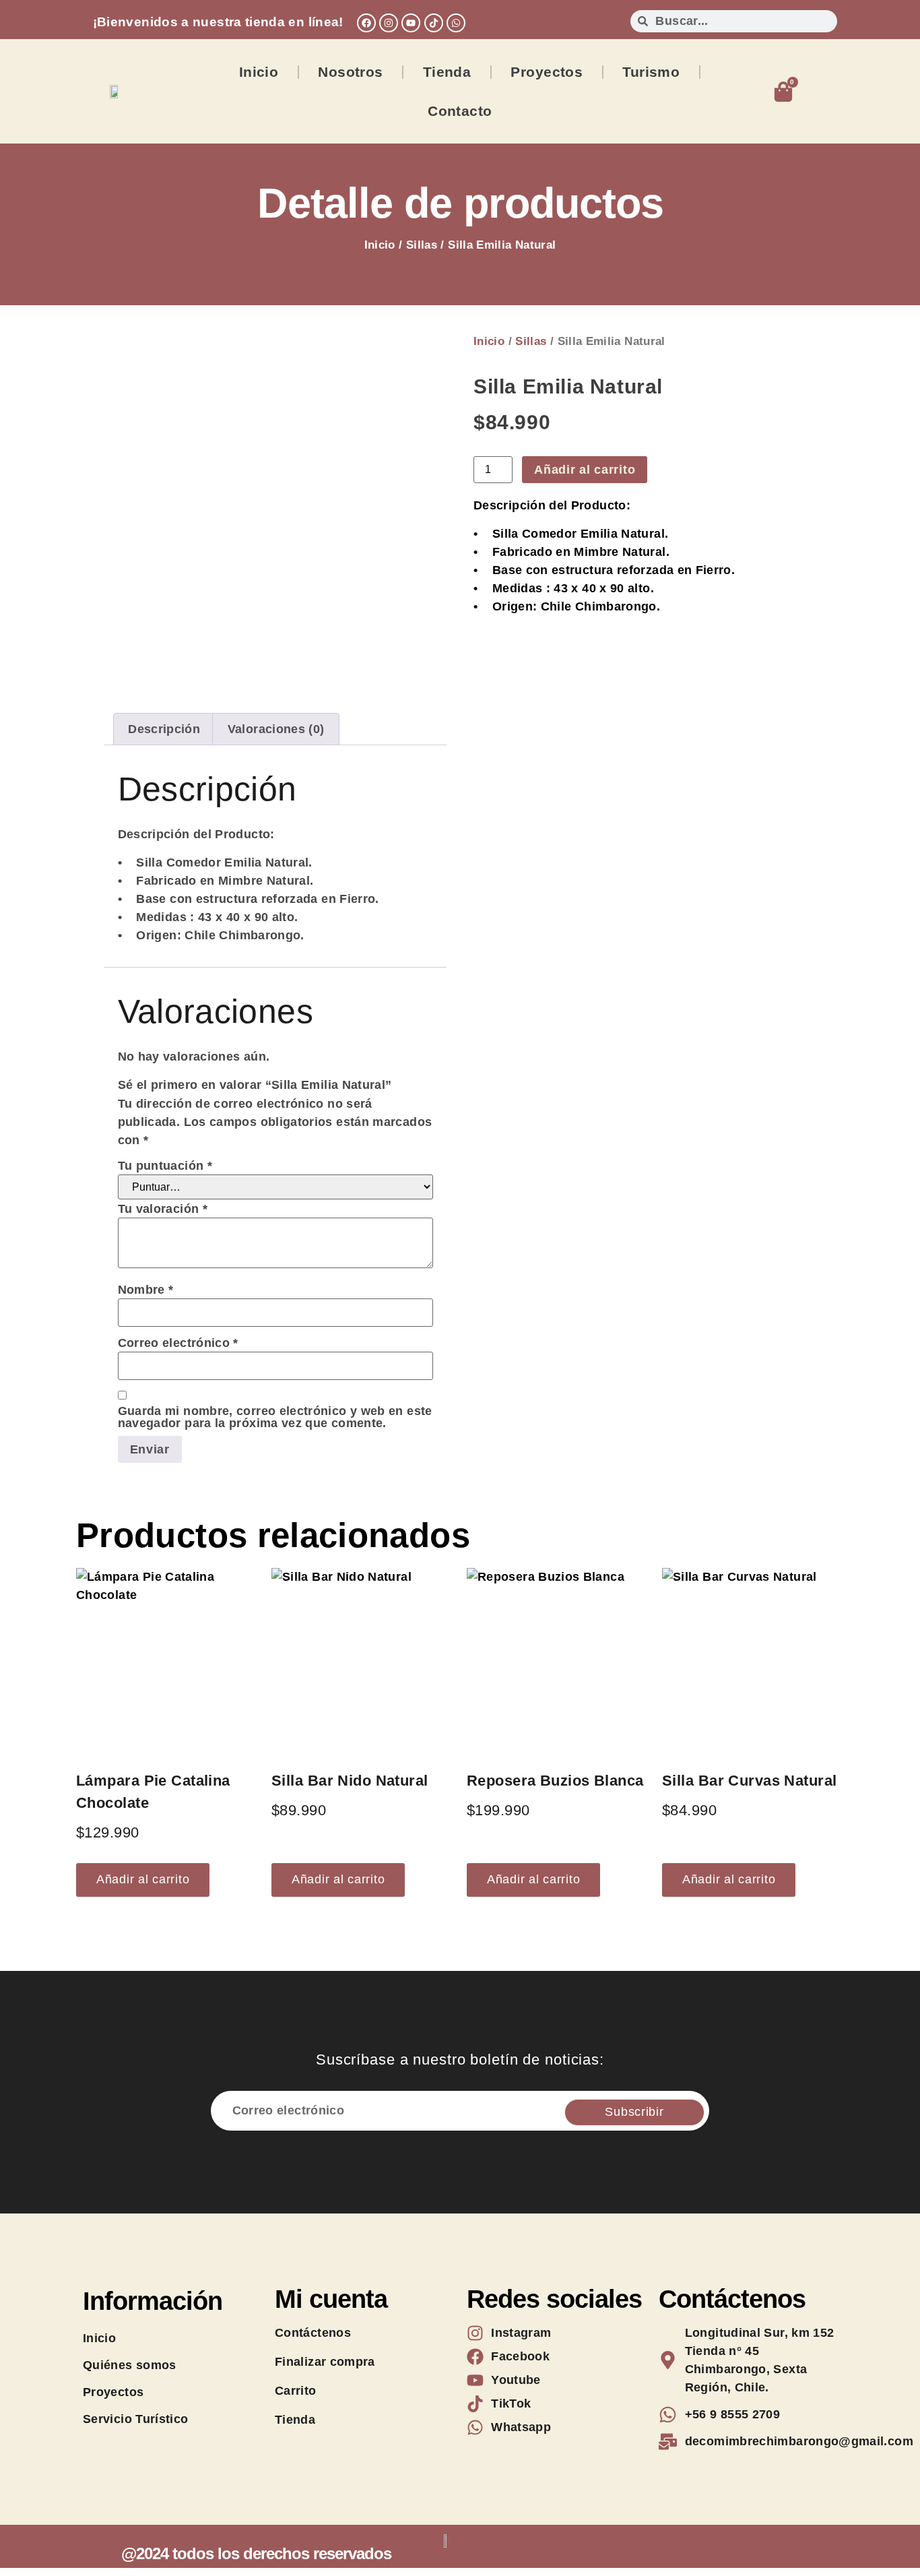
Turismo (651, 72)
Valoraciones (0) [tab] (276, 729)
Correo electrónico (178, 1343)
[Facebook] (366, 23)
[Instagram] (389, 23)
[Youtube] (411, 23)
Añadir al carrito (585, 470)
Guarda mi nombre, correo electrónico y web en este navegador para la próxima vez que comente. (275, 1417)
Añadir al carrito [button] (143, 1879)
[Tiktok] (434, 23)
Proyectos (547, 72)
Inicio (259, 72)
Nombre (146, 1290)
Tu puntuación (165, 1166)
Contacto (460, 111)
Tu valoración (163, 1209)
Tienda (447, 72)
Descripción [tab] (164, 729)
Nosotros (350, 72)
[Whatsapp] (456, 23)
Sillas (422, 245)
